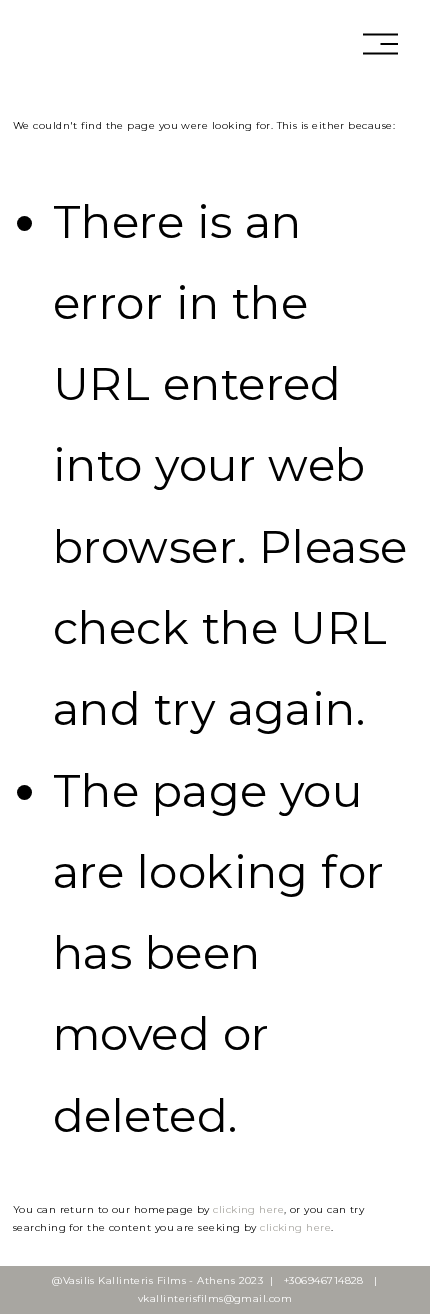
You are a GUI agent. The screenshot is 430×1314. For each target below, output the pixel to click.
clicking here (248, 1209)
